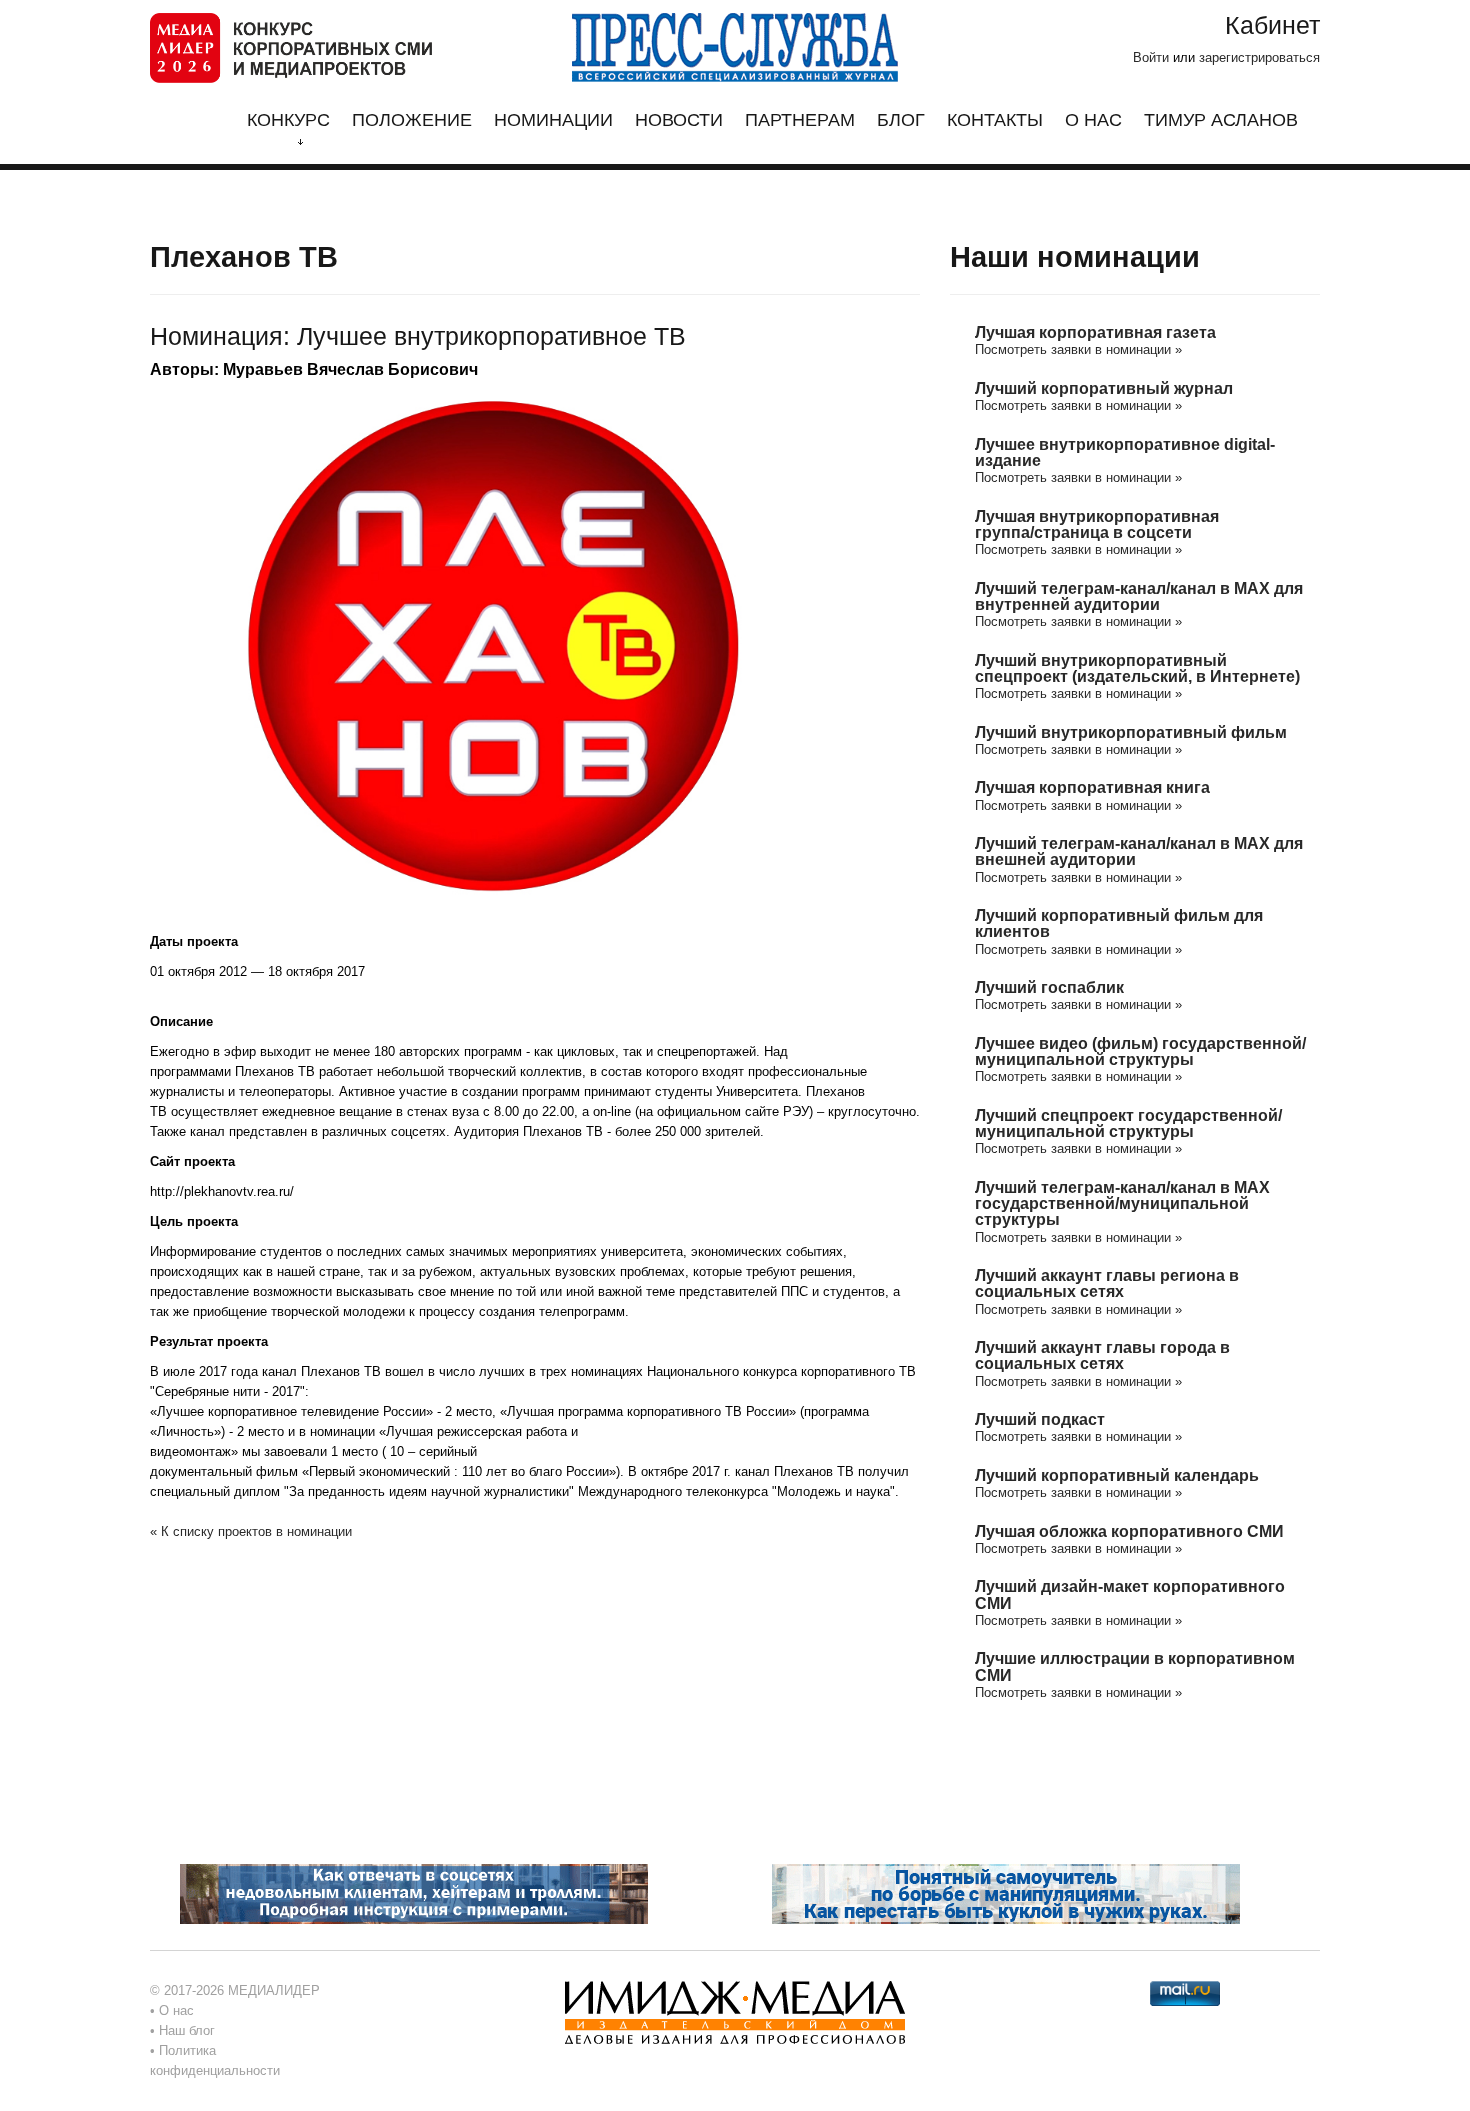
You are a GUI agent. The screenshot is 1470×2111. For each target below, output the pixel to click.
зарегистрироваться (1259, 57)
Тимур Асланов (1221, 120)
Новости (679, 120)
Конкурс (288, 120)
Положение (412, 120)
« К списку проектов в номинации (251, 1531)
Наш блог (187, 2030)
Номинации (553, 120)
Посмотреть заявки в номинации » (1078, 349)
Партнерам (800, 120)
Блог (901, 120)
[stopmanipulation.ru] (1006, 1893)
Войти (1151, 57)
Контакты (995, 120)
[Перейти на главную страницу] (291, 46)
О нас (1093, 120)
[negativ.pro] (414, 1893)
